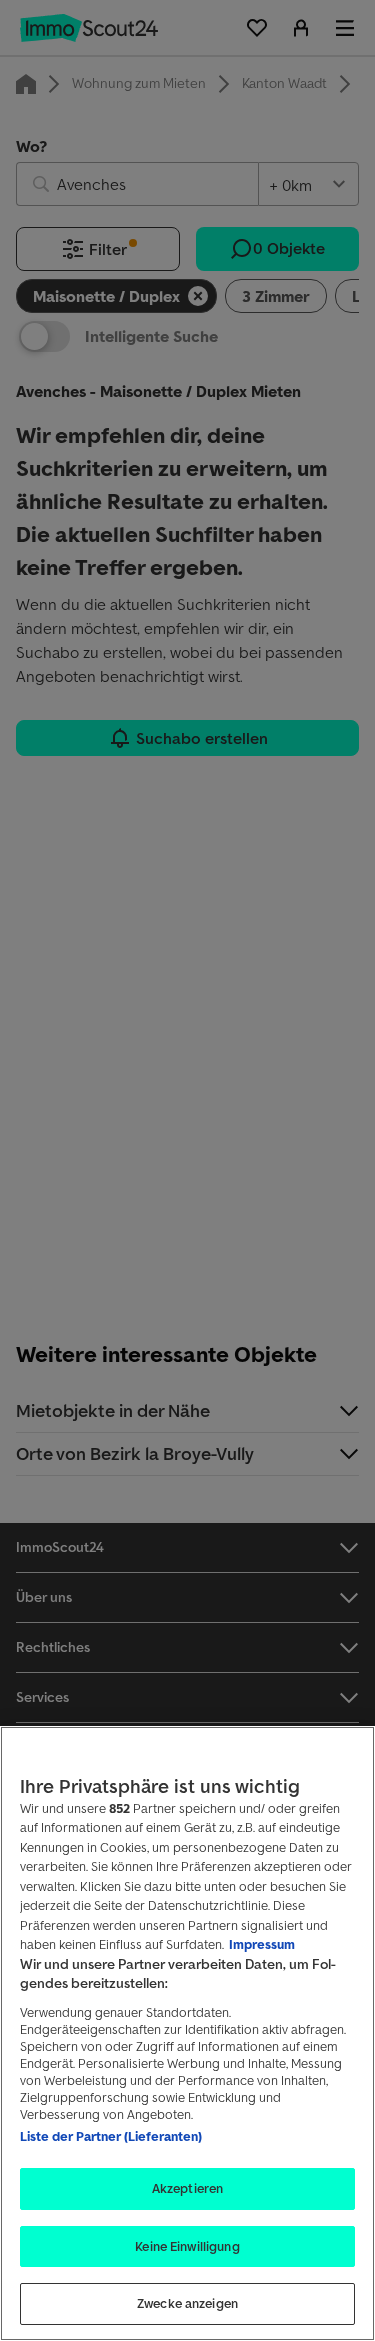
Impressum (262, 1944)
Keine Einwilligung (187, 2246)
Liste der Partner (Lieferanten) (111, 2136)
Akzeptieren (187, 2188)
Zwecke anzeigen (187, 2303)
